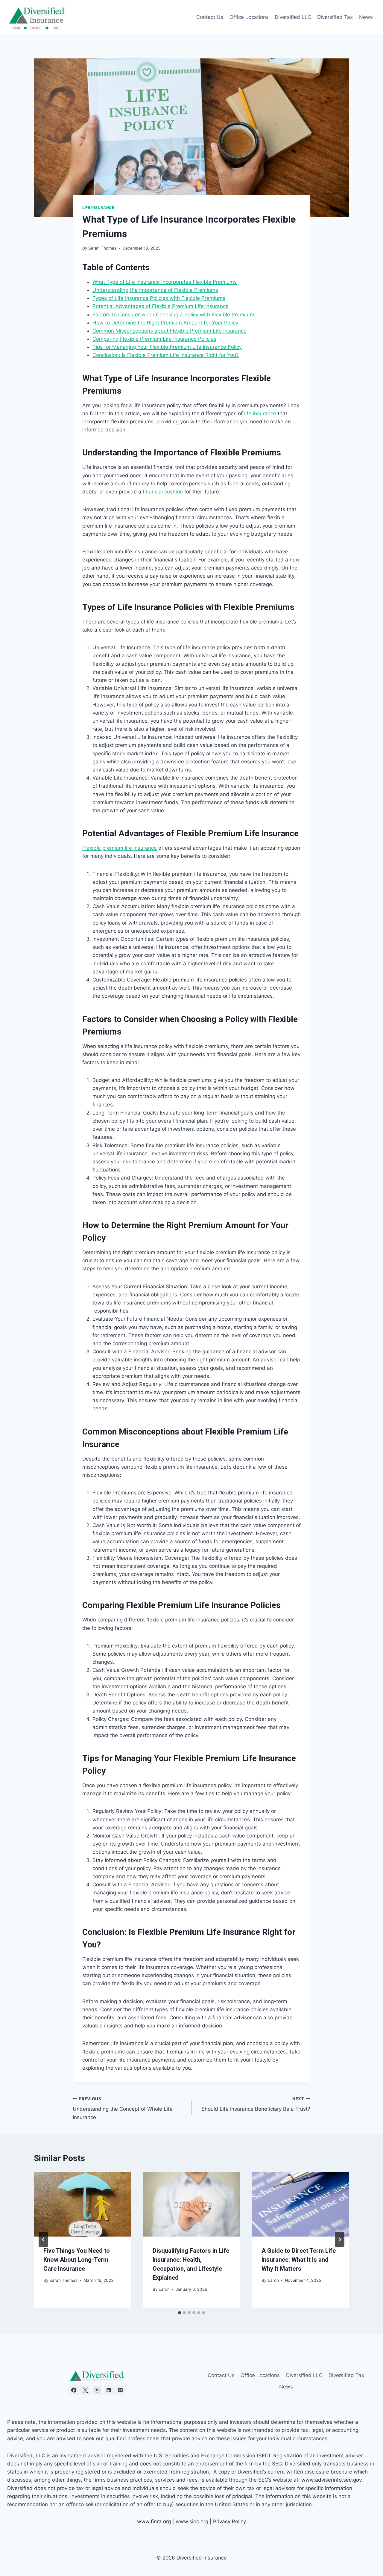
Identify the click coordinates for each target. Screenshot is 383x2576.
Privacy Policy (230, 2521)
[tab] (180, 2313)
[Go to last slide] (43, 2240)
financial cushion (163, 492)
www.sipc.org (192, 2521)
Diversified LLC (293, 17)
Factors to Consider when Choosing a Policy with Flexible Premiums (174, 315)
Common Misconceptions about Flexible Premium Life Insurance (170, 331)
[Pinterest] (121, 2390)
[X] (85, 2390)
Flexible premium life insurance (120, 848)
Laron (164, 2289)
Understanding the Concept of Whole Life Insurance (123, 2108)
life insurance (260, 413)
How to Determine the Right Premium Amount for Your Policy (165, 323)
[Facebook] (74, 2390)
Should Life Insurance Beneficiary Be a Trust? (256, 2104)
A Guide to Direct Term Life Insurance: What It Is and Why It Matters (299, 2260)
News (366, 17)
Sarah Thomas (102, 248)
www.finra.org (154, 2521)
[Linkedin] (109, 2390)
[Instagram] (97, 2390)
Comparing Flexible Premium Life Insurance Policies (154, 339)
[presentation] (82, 2204)
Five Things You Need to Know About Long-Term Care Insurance (77, 2260)
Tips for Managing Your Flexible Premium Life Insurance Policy (167, 347)
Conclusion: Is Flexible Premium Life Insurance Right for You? (166, 355)
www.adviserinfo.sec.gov (331, 2480)
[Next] (340, 2240)
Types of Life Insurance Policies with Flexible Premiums (159, 298)
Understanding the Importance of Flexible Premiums (155, 290)
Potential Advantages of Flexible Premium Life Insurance (161, 306)
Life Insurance (98, 207)
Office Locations (249, 17)
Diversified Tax (335, 17)
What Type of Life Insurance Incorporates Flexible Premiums (165, 282)
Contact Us (210, 17)
